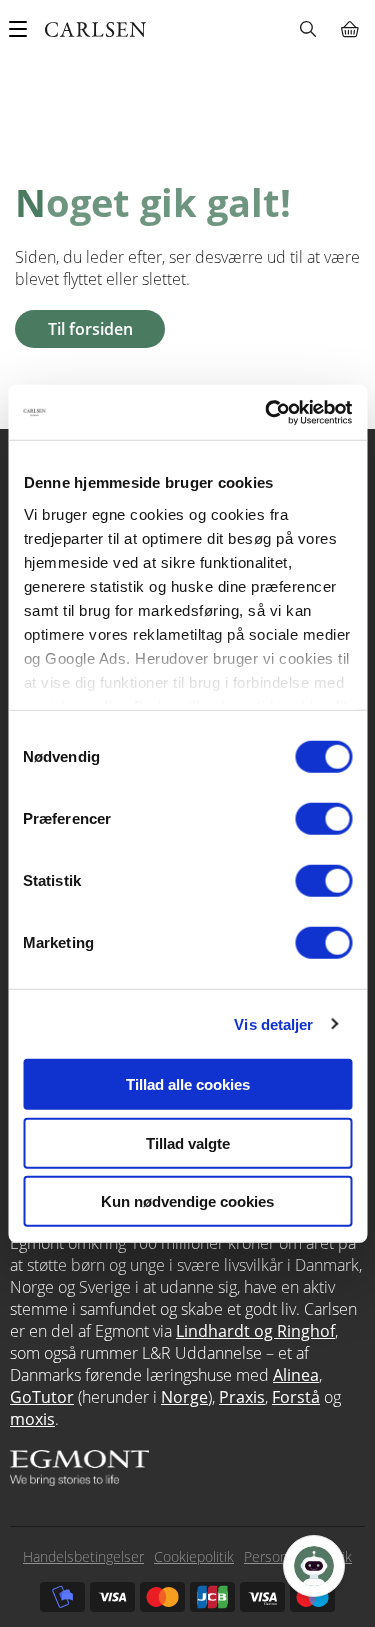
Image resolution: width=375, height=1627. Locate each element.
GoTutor (42, 1397)
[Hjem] (95, 29)
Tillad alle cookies (188, 1084)
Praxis (242, 1397)
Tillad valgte (188, 1142)
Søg (307, 29)
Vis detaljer (273, 1023)
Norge (184, 1397)
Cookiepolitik (194, 1556)
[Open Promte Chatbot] (314, 1566)
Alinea (296, 1375)
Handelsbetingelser (83, 1556)
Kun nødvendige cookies (187, 1201)
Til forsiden (90, 329)
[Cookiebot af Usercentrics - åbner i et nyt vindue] (267, 412)
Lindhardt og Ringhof (255, 1331)
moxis (32, 1419)
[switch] (323, 819)
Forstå (296, 1397)
